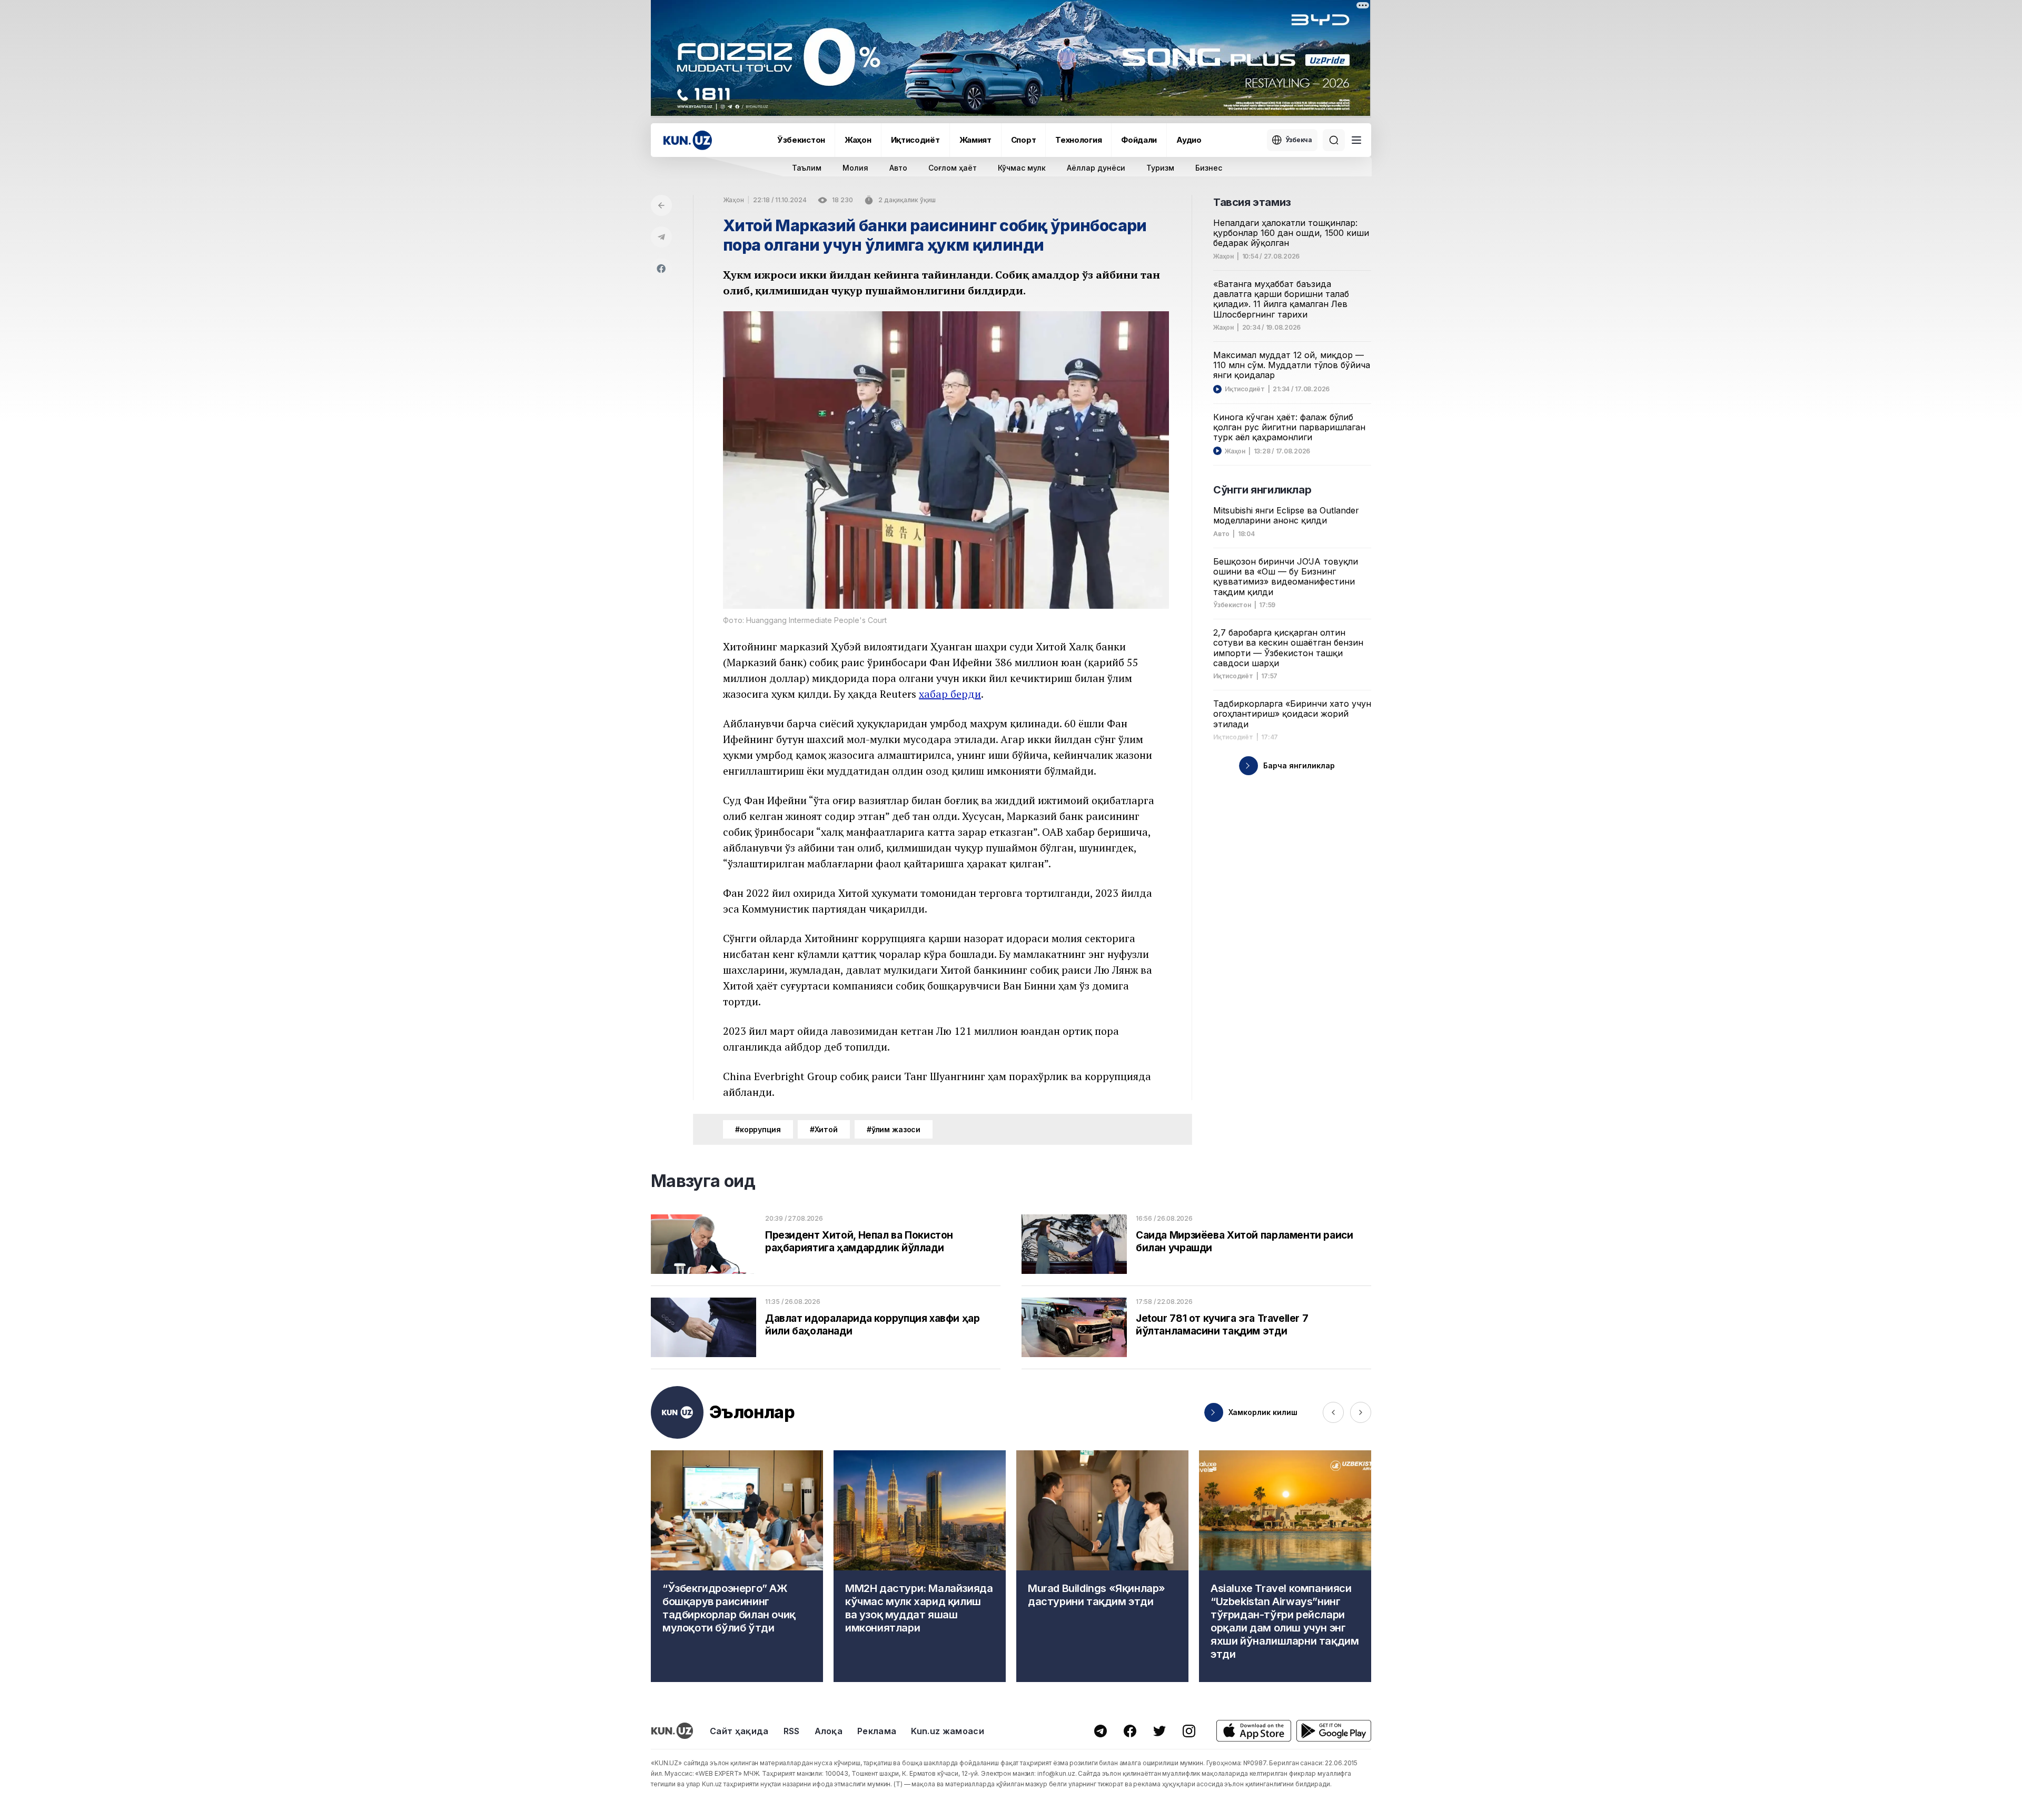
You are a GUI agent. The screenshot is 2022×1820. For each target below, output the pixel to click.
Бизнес (1209, 168)
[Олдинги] (1333, 1412)
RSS (792, 1731)
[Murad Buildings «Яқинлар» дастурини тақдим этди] (1102, 1566)
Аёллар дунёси (1096, 168)
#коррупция (758, 1129)
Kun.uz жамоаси (947, 1731)
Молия (855, 168)
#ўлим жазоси (894, 1129)
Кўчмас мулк (1022, 168)
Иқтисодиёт (915, 140)
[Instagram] (1189, 1731)
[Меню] (1356, 140)
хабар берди (950, 694)
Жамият (975, 140)
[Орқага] (661, 205)
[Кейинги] (1361, 1412)
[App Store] (1254, 1731)
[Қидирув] (1334, 140)
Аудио (1189, 140)
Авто (898, 168)
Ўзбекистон (801, 140)
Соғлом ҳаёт (953, 168)
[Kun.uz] (688, 140)
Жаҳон (858, 140)
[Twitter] (1159, 1731)
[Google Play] (1334, 1731)
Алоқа (829, 1731)
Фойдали (1139, 140)
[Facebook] (661, 269)
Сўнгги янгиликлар (1262, 490)
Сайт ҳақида (739, 1731)
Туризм (1160, 168)
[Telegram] (661, 237)
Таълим (807, 168)
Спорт (1024, 140)
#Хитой (824, 1129)
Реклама (877, 1731)
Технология (1078, 140)
